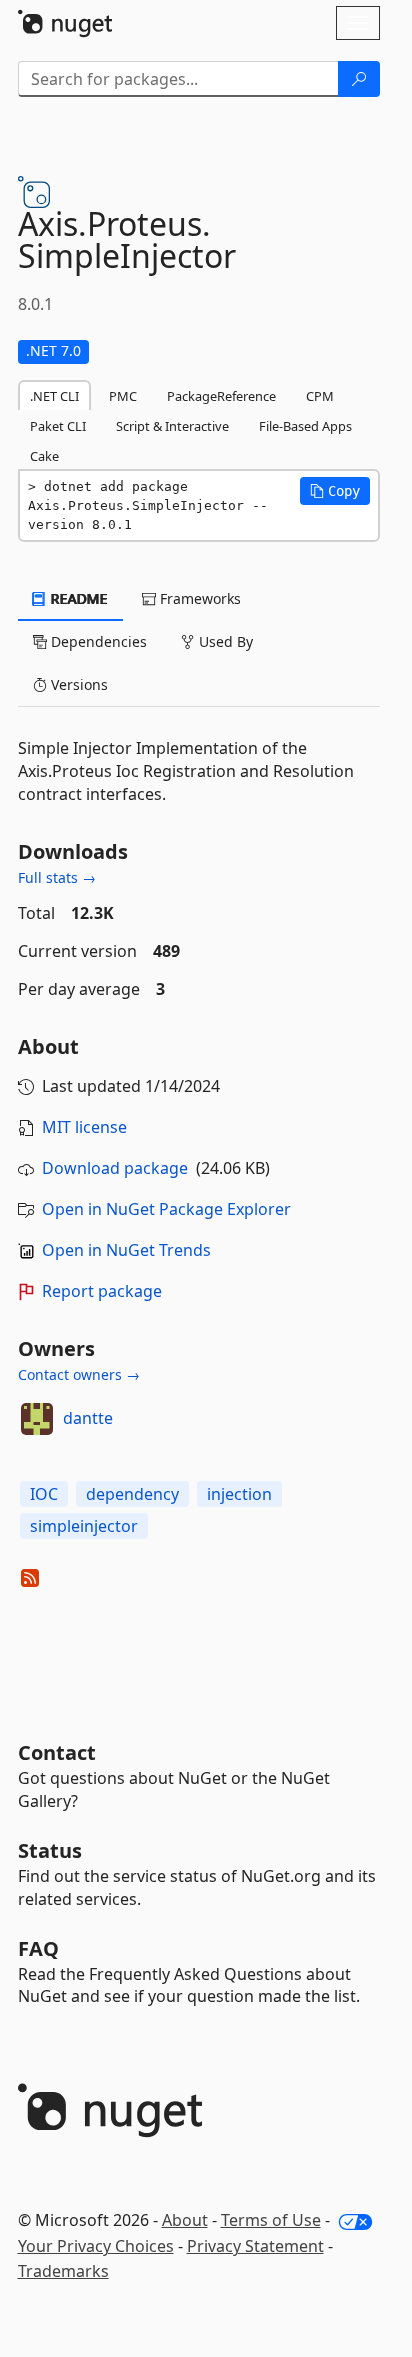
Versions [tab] (77, 684)
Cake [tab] (44, 456)
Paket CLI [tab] (58, 426)
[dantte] (37, 1419)
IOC (44, 1494)
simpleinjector (84, 1526)
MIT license (84, 1127)
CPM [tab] (320, 396)
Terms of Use (271, 2220)
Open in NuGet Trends (126, 1250)
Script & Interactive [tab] (172, 426)
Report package (102, 1291)
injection (239, 1494)
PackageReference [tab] (221, 396)
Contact (57, 1752)
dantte (88, 1418)
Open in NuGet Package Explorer (166, 1209)
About (185, 2220)
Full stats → (57, 877)
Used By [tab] (224, 641)
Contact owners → (79, 1374)
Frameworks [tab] (198, 598)
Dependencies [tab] (97, 641)
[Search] (359, 79)
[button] (335, 491)
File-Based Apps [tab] (305, 426)
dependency (132, 1494)
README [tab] (77, 598)
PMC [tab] (123, 396)
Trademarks (63, 2271)
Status (50, 1850)
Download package (115, 1168)
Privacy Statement (255, 2246)
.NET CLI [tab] (54, 396)
